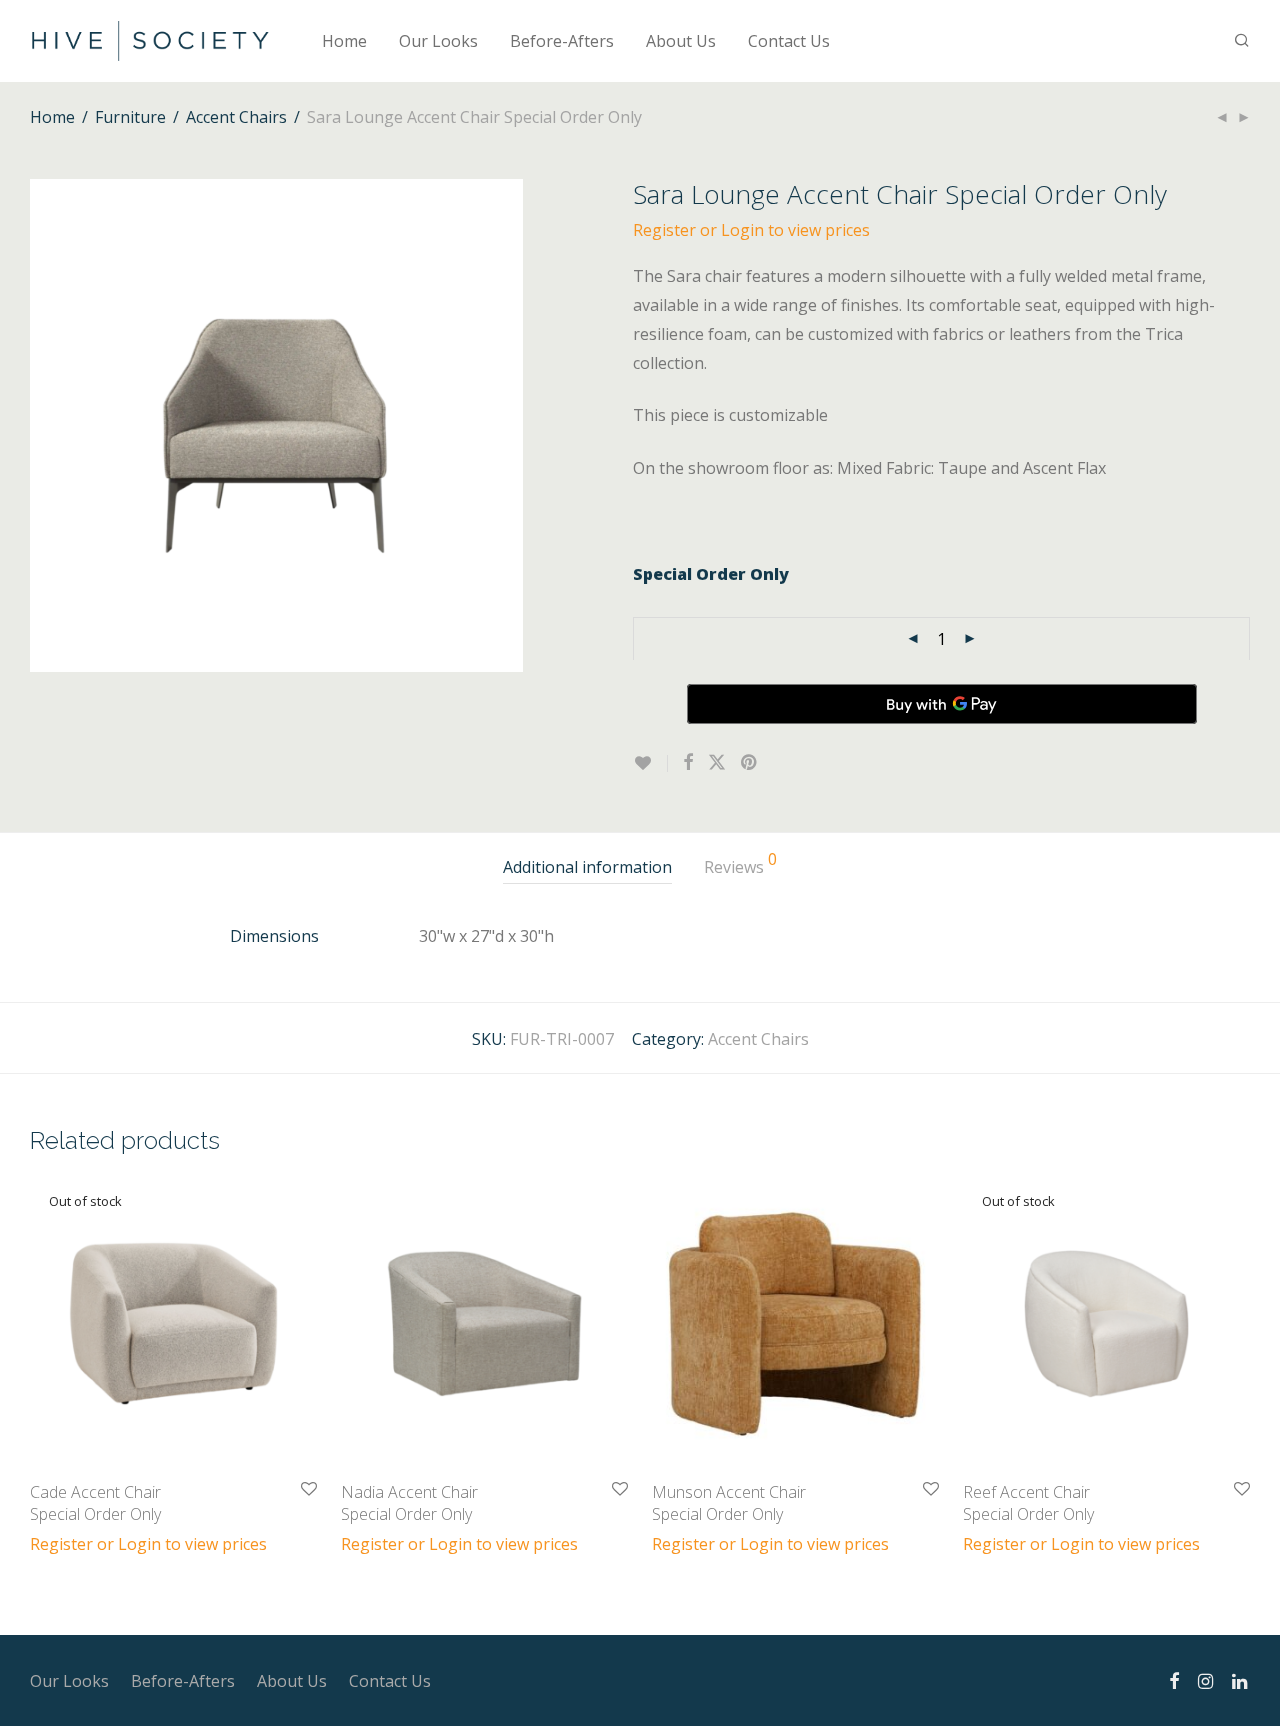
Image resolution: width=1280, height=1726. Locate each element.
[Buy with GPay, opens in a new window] (942, 704)
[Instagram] (1205, 1680)
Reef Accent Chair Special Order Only (1028, 1503)
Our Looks (438, 41)
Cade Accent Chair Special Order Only (95, 1503)
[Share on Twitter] (717, 762)
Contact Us (789, 41)
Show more (62, 1543)
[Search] (1242, 40)
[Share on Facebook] (688, 762)
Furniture (130, 117)
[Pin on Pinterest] (750, 762)
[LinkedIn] (1241, 1680)
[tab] (587, 867)
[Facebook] (1174, 1680)
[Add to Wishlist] (650, 763)
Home (344, 41)
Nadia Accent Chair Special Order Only (409, 1503)
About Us (681, 41)
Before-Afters (562, 41)
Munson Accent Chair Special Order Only (729, 1503)
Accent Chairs (236, 117)
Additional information (587, 867)
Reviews (740, 864)
